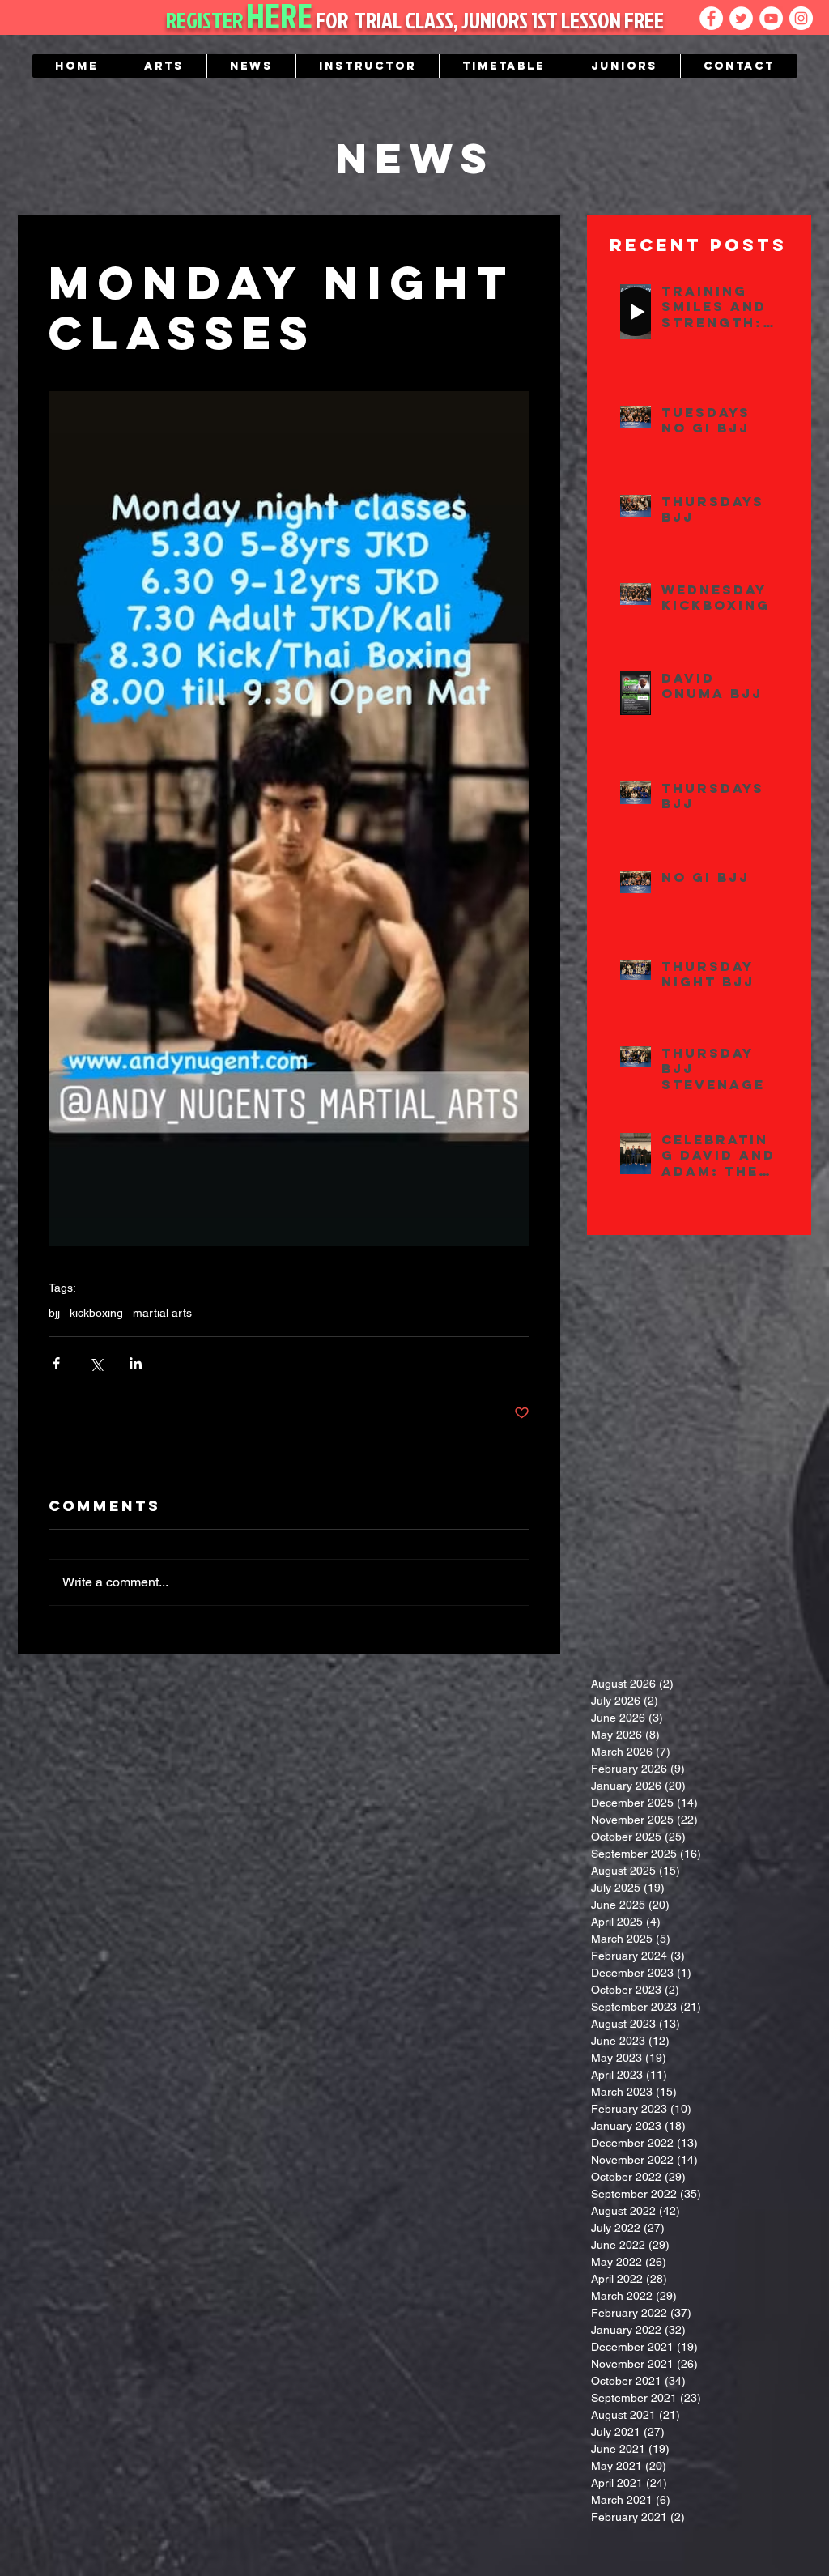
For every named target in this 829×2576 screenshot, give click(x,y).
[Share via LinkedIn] (136, 1363)
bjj (54, 1313)
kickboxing (96, 1313)
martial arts (162, 1313)
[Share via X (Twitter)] (96, 1363)
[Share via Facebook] (56, 1363)
